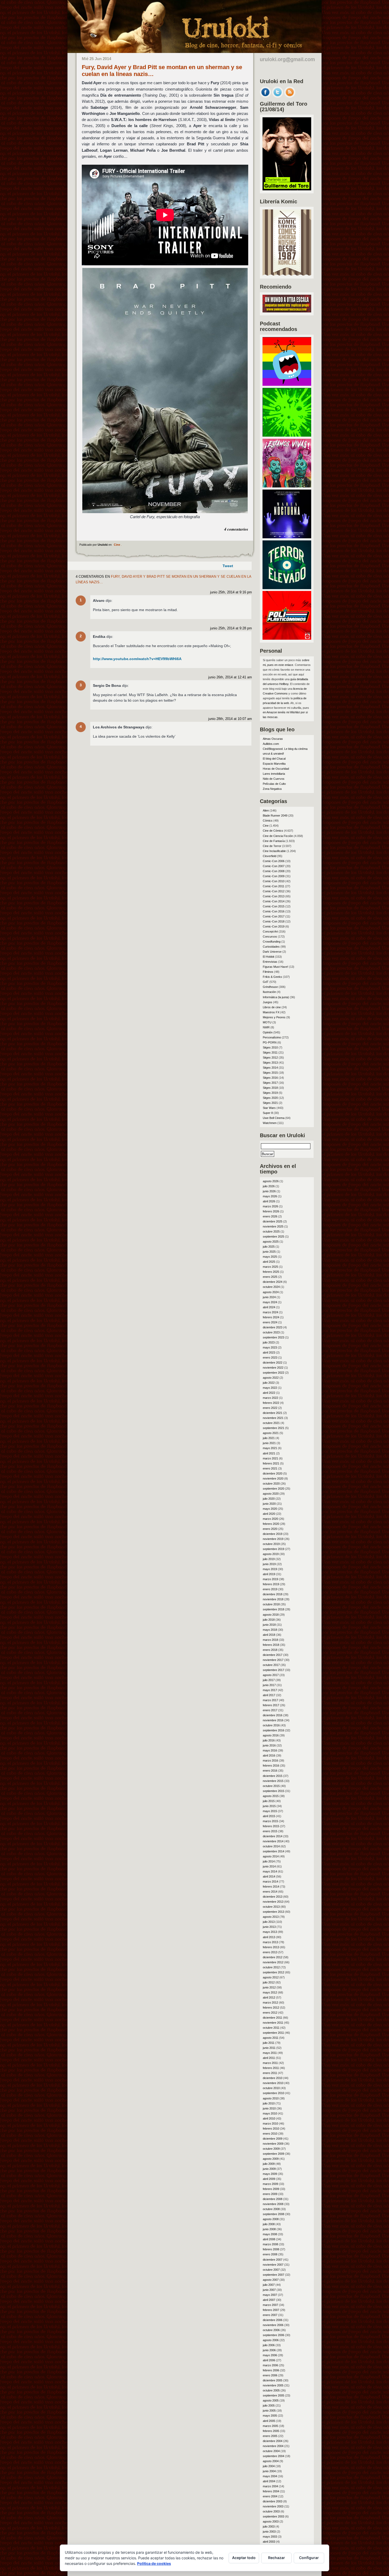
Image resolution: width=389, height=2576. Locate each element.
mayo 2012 (270, 1992)
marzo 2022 (270, 1398)
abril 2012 (269, 1997)
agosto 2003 (271, 2521)
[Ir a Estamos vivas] (287, 486)
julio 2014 (269, 1861)
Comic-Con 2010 (274, 881)
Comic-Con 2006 (274, 861)
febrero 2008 (271, 2249)
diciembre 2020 (273, 1473)
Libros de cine (272, 1007)
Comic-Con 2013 (274, 896)
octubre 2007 (271, 2270)
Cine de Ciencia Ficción (278, 836)
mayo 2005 (270, 2416)
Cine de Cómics (273, 831)
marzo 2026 (270, 1206)
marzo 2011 (270, 2063)
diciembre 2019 (273, 1534)
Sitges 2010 (270, 1047)
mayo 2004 (270, 2476)
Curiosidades (271, 947)
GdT (266, 982)
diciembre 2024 (273, 1282)
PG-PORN (270, 1042)
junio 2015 (269, 1806)
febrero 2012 (271, 2008)
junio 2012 (269, 1987)
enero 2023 (270, 1358)
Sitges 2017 (270, 1083)
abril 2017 (269, 1695)
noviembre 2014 (273, 1841)
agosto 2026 (271, 1181)
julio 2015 (269, 1801)
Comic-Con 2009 (274, 876)
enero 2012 (270, 2013)
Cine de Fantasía (274, 841)
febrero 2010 (271, 2129)
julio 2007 (269, 2285)
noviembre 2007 (273, 2265)
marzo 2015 (270, 1821)
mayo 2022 (270, 1388)
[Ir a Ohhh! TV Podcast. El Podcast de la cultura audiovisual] (287, 384)
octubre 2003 (271, 2511)
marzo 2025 (270, 1267)
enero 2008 (270, 2254)
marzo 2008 (270, 2244)
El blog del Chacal (274, 759)
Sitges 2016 (270, 1078)
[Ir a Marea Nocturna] (287, 537)
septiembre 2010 (273, 2093)
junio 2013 (269, 1927)
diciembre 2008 (273, 2199)
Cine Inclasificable (274, 851)
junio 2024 (269, 1297)
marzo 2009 (270, 2184)
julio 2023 (269, 1342)
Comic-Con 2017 (274, 916)
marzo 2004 (270, 2486)
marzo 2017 (270, 1700)
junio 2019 (269, 1564)
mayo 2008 (270, 2234)
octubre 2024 (271, 1287)
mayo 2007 (270, 2295)
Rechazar (277, 2558)
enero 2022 (270, 1408)
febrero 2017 (271, 1705)
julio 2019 (269, 1559)
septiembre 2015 (273, 1791)
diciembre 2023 (273, 1327)
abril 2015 (269, 1816)
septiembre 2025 (273, 1237)
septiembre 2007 (273, 2275)
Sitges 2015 (270, 1073)
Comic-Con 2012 (274, 891)
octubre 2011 (271, 2028)
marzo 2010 (270, 2123)
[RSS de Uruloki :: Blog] (290, 96)
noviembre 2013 (273, 1902)
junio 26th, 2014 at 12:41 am (230, 677)
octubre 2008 (271, 2209)
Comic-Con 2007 (274, 866)
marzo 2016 (270, 1760)
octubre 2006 (271, 2330)
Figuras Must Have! (275, 967)
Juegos (268, 1002)
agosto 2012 (271, 1977)
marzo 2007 (270, 2305)
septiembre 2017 (273, 1670)
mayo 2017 (270, 1690)
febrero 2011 (271, 2068)
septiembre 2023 (273, 1337)
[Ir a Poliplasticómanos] (287, 638)
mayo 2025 (270, 1257)
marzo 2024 (270, 1312)
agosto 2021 (271, 1433)
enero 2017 (270, 1710)
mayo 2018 (270, 1630)
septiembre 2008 (273, 2214)
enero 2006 (270, 2375)
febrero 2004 (271, 2491)
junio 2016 (269, 1745)
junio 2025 (269, 1252)
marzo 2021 (270, 1458)
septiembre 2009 (273, 2154)
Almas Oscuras (273, 739)
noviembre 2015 (273, 1781)
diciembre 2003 (273, 2501)
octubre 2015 (271, 1786)
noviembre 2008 (273, 2204)
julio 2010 (269, 2103)
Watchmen (270, 1123)
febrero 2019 (271, 1584)
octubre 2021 (271, 1423)
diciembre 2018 (273, 1594)
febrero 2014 (271, 1887)
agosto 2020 (271, 1494)
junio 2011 (269, 2048)
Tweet (228, 566)
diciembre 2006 (273, 2320)
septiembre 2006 (273, 2335)
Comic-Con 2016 (274, 911)
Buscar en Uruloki (282, 1135)
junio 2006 (269, 2350)
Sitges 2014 (270, 1068)
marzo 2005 (270, 2426)
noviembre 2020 (273, 1479)
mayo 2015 (270, 1811)
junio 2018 (269, 1625)
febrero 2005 (271, 2431)
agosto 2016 (271, 1735)
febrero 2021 (271, 1463)
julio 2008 (269, 2224)
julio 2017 (269, 1680)
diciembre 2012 (273, 1957)
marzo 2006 (270, 2365)
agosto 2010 (271, 2098)
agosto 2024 (271, 1292)
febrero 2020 (271, 1524)
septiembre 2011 (273, 2033)
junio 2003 (269, 2532)
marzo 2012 (270, 2002)
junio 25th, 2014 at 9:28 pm (231, 628)
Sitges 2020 (270, 1098)
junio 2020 (269, 1504)
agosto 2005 (271, 2400)
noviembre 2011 (273, 2023)
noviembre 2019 (273, 1539)
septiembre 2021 (273, 1428)
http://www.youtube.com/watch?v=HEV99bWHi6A (137, 659)
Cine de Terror (272, 846)
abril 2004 (269, 2481)
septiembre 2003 (273, 2516)
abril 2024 (269, 1307)
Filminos (268, 972)
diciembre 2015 (273, 1776)
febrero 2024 (271, 1317)
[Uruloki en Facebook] (265, 96)
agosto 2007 (271, 2280)
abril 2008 (269, 2239)
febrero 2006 (271, 2370)
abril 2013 (269, 1937)
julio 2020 (269, 1499)
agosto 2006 (271, 2340)
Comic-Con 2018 (274, 921)
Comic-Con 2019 (274, 926)
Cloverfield (270, 856)
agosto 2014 (271, 1856)
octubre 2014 (271, 1846)
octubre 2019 (271, 1544)
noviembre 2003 (273, 2506)
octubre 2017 (271, 1665)
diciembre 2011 (272, 2018)
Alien (266, 810)
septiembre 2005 (273, 2395)
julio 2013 (269, 1922)
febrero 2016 (271, 1766)
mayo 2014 (270, 1871)
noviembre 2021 (273, 1418)
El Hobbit (268, 957)
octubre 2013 (271, 1907)
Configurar (309, 2558)
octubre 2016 (271, 1725)
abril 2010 (269, 2118)
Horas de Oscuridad (276, 769)
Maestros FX (271, 1012)
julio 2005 (269, 2405)
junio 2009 (269, 2169)
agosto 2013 (271, 1917)
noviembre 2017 (273, 1660)
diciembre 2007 (273, 2260)
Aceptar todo (244, 2558)
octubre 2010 (271, 2088)
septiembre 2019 (273, 1549)
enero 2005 (270, 2436)
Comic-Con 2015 (274, 906)
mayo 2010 (270, 2113)
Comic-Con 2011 (273, 886)
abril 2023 (269, 1352)
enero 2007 (270, 2315)
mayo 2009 (270, 2174)
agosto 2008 (271, 2219)
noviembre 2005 (273, 2385)
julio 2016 (269, 1740)
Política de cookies (154, 2563)
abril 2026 (269, 1201)
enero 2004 (270, 2496)
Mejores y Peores (274, 1017)
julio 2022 (269, 1383)
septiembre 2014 (273, 1851)
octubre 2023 (271, 1332)
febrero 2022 (271, 1403)
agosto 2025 (271, 1242)
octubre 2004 (271, 2451)
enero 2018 (270, 1650)
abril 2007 (269, 2300)
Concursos (270, 937)
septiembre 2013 (273, 1912)
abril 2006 (269, 2360)
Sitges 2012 (270, 1058)
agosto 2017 (271, 1675)
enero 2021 (270, 1468)
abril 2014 (269, 1876)
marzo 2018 (270, 1640)
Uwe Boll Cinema (274, 1118)
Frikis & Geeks (272, 977)
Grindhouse (270, 987)
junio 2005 (269, 2411)
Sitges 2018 (270, 1088)
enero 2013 (270, 1952)
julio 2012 (269, 1982)
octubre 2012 (271, 1967)
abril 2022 (269, 1393)
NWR (266, 1027)
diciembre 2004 (273, 2441)
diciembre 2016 (273, 1715)
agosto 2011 (271, 2038)
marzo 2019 (270, 1579)
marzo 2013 (270, 1942)
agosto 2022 (271, 1378)
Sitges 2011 (270, 1052)
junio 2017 (269, 1685)
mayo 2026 (270, 1196)
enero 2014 (270, 1892)
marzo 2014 (270, 1881)
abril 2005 (269, 2421)
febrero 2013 (271, 1947)
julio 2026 (269, 1186)
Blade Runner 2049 (275, 816)
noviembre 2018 (273, 1599)
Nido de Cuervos (274, 779)
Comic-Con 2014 (274, 901)
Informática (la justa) (276, 997)
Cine (117, 545)
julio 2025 (269, 1247)
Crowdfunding (272, 942)
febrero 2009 (271, 2189)
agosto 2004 (271, 2461)
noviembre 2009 (273, 2144)
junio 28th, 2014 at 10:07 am (230, 719)
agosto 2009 (271, 2159)
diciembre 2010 (273, 2078)
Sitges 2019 (270, 1093)
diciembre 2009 (273, 2139)
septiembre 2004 (273, 2456)
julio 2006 (269, 2345)
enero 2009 (270, 2194)
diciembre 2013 (273, 1897)
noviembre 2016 (273, 1720)
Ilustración (269, 992)
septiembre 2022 (273, 1373)
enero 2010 (270, 2134)
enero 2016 (270, 1771)
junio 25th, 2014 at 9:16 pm (231, 592)
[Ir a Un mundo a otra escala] (287, 311)
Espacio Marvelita (274, 764)
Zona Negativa (272, 789)
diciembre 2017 (273, 1655)
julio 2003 (269, 2526)
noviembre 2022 (273, 1368)
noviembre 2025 (273, 1226)
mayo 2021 (270, 1448)
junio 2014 (269, 1866)
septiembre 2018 (273, 1609)
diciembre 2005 (273, 2380)
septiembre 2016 (273, 1730)
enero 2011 (270, 2073)
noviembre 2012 (273, 1962)
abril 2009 (269, 2179)
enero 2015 (270, 1831)
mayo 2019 (270, 1569)
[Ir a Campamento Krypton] (287, 435)
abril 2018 (269, 1635)
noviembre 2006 (273, 2325)
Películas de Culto (274, 784)
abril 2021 (269, 1453)
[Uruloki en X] (278, 96)
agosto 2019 (271, 1554)
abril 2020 (269, 1514)
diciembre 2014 (273, 1836)
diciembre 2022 (273, 1363)
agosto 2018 (271, 1615)
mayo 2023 (270, 1347)
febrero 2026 (271, 1211)
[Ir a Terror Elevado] (287, 588)
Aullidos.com (271, 744)
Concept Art (270, 931)
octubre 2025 (271, 1231)
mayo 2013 (270, 1932)
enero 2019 (270, 1589)
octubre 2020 (271, 1484)
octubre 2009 (271, 2149)
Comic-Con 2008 (274, 871)
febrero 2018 (271, 1645)
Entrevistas (270, 962)
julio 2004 (269, 2466)
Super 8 (268, 1113)
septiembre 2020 (273, 1489)
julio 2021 (269, 1438)
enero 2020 (270, 1529)
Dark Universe (272, 952)
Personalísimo (272, 1037)
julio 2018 (269, 1620)
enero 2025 (270, 1277)
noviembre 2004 (273, 2446)
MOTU (267, 1022)
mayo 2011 (270, 2053)
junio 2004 (269, 2471)
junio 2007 (269, 2290)
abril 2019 (269, 1574)
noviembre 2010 (273, 2083)
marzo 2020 (270, 1519)
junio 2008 (269, 2229)
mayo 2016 (270, 1750)
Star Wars (269, 1108)
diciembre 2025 (273, 1221)
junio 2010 (269, 2108)
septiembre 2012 (273, 1972)
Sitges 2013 (270, 1063)
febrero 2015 (271, 1826)
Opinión (268, 1032)
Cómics (268, 821)
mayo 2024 (270, 1302)
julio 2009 (269, 2164)
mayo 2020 (270, 1509)
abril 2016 (269, 1755)
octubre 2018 (271, 1604)
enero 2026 (270, 1216)
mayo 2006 (270, 2355)
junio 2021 (269, 1443)
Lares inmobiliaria (274, 774)
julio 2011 (269, 2043)
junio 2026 (269, 1191)
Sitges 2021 (270, 1103)
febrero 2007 (271, 2310)
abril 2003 (269, 2542)
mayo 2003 (270, 2537)
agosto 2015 (271, 1796)
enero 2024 (270, 1322)
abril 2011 (269, 2058)
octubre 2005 (271, 2390)
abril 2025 (269, 1262)
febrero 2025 (271, 1272)
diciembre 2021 (273, 1413)
